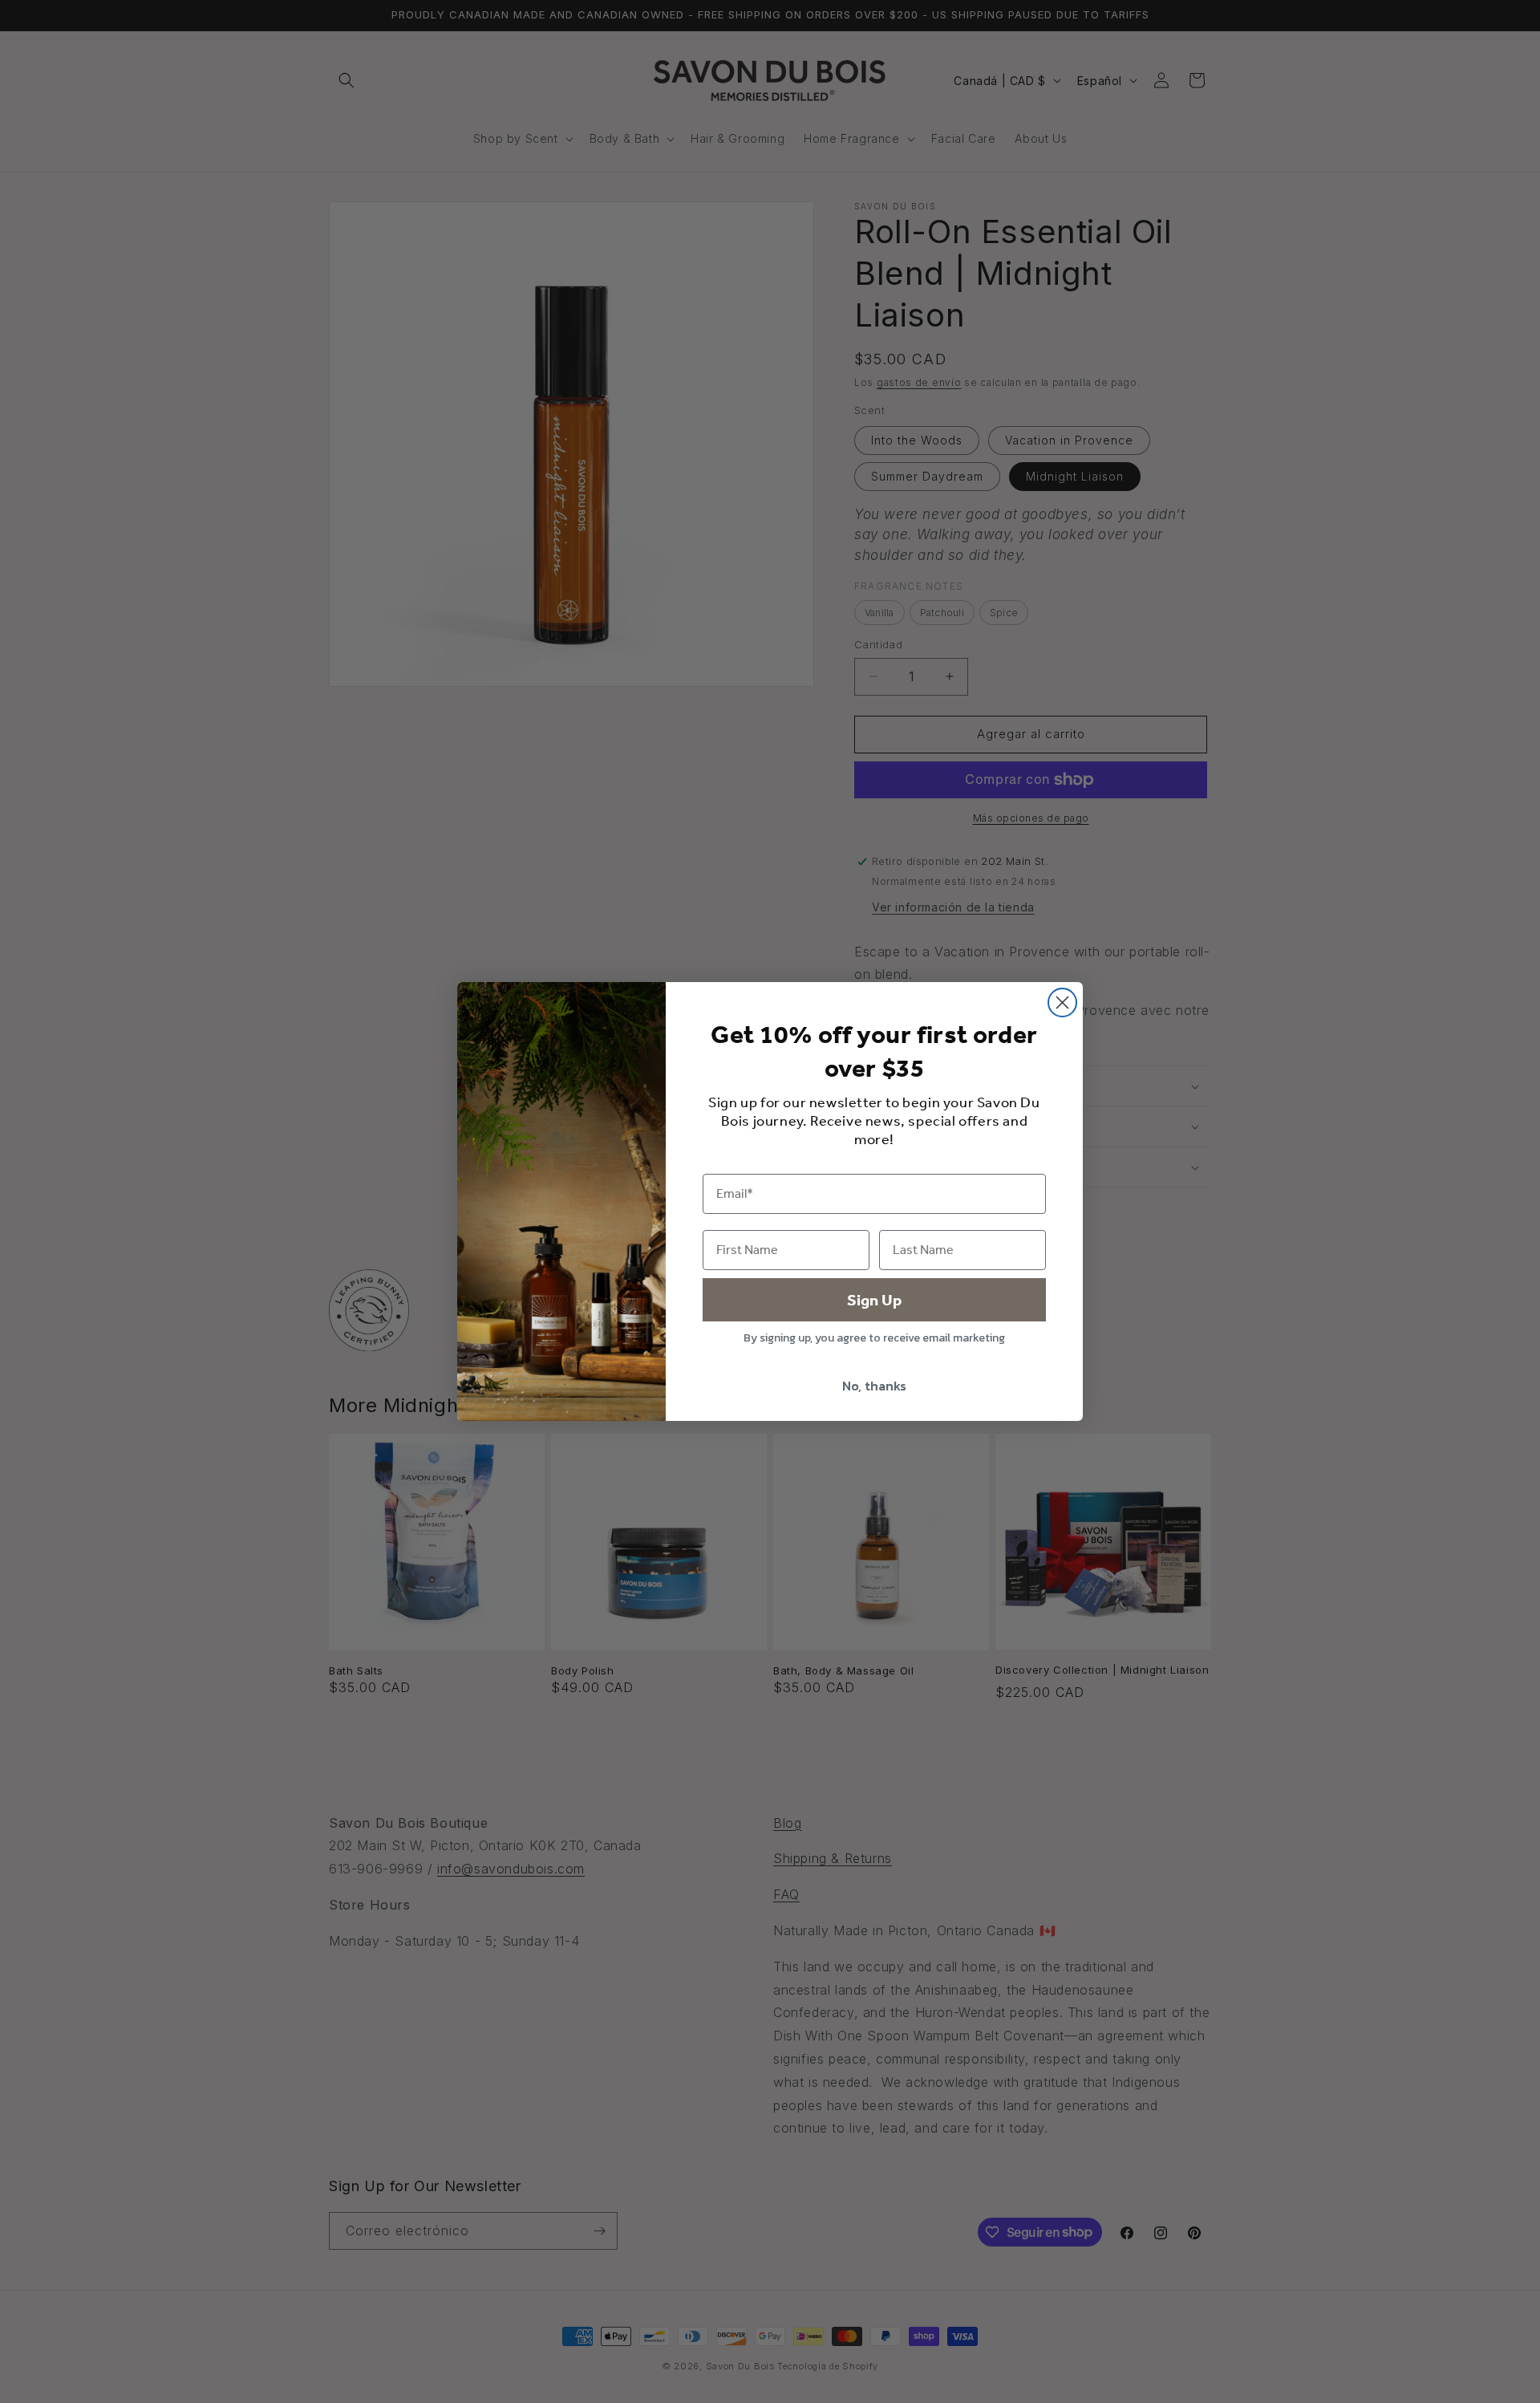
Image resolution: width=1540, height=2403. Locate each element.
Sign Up (874, 1300)
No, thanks (874, 1386)
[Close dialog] (1062, 1003)
